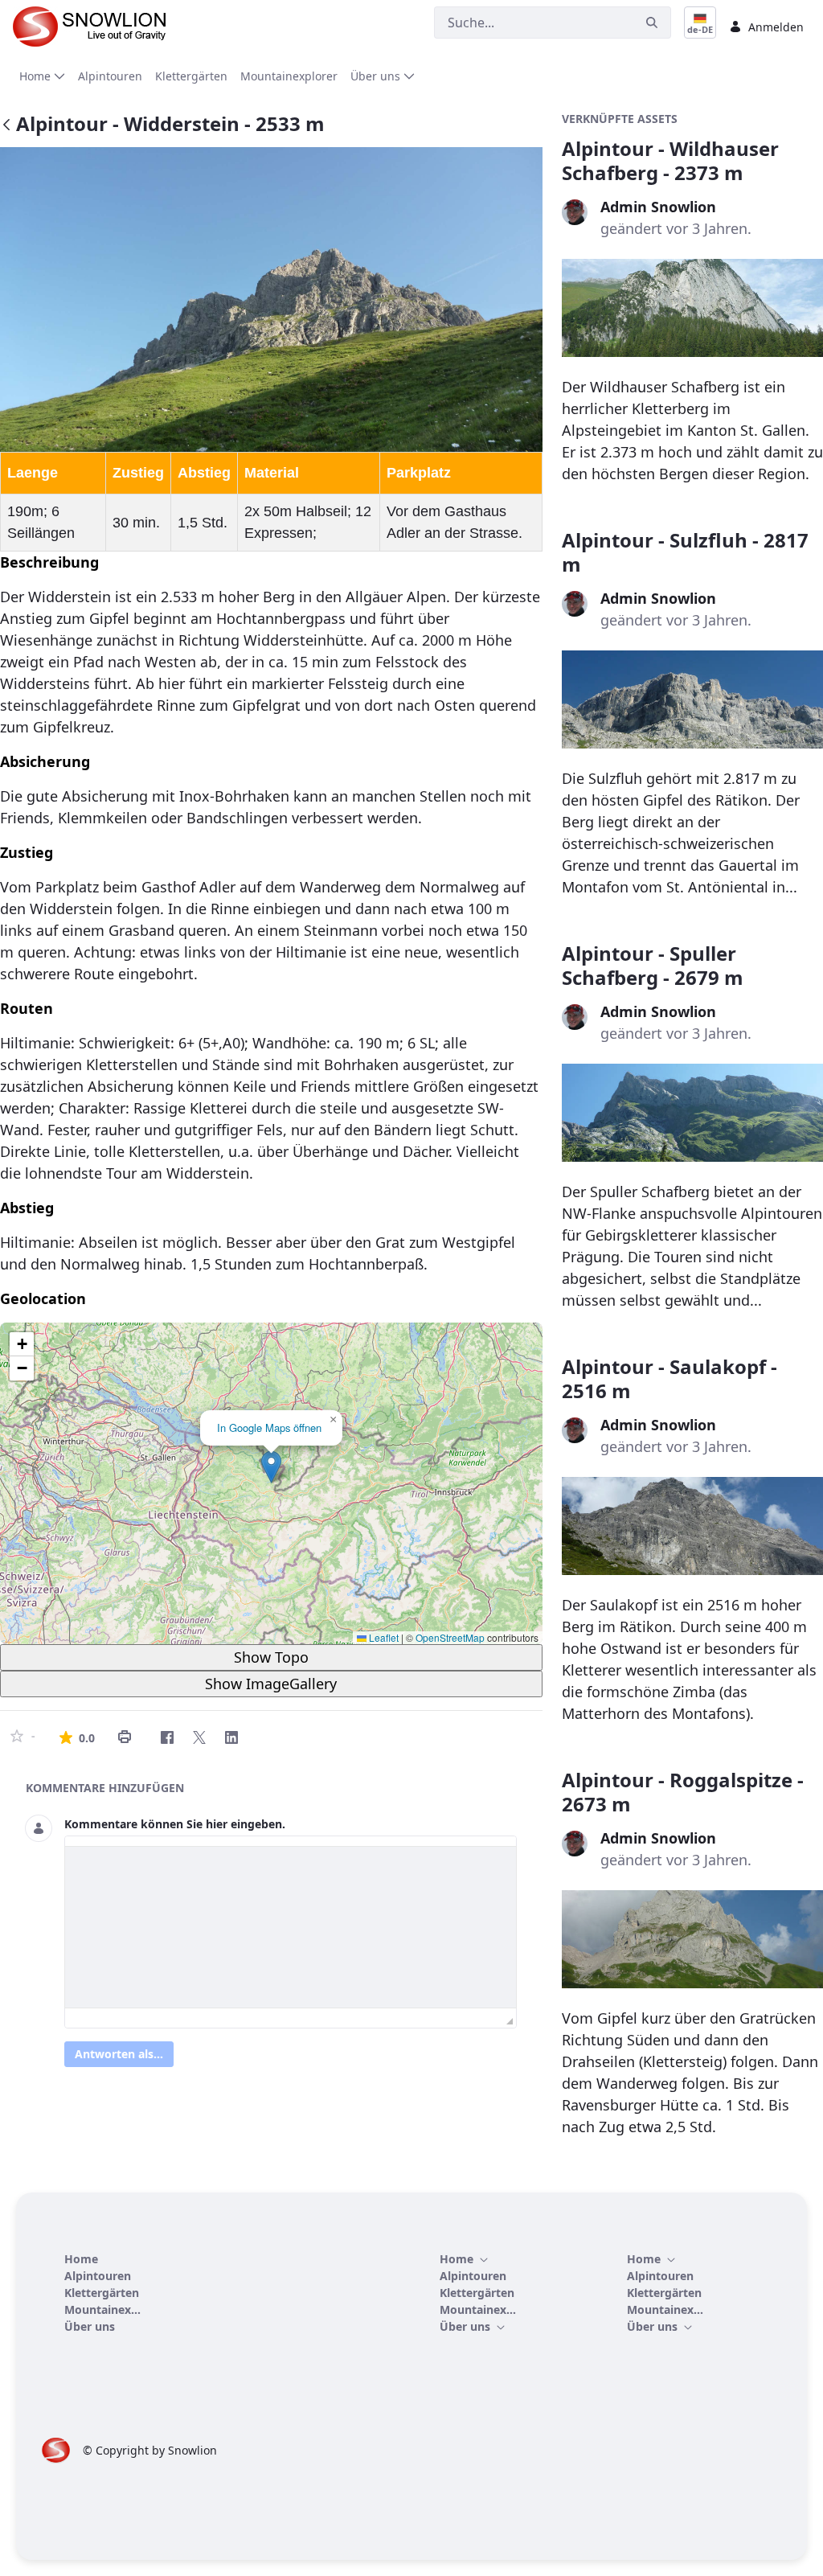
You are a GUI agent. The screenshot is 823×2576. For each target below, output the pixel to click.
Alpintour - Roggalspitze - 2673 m (683, 1792)
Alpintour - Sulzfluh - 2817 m (685, 552)
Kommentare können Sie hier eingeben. (175, 1824)
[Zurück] (6, 126)
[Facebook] (167, 1737)
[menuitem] (42, 76)
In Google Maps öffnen (269, 1427)
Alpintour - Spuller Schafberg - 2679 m (653, 965)
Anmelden (776, 27)
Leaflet (383, 1637)
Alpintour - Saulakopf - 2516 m (669, 1378)
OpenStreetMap (450, 1637)
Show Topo (271, 1657)
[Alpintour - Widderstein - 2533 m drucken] (125, 1737)
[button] (271, 1467)
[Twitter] (199, 1737)
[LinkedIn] (231, 1737)
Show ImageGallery (271, 1684)
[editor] (291, 1927)
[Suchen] (652, 23)
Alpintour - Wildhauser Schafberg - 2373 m (670, 160)
